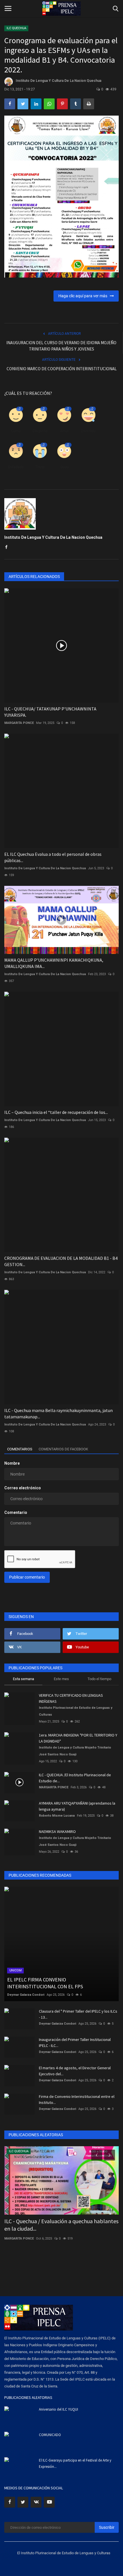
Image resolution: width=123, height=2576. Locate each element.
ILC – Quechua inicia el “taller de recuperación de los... (56, 1112)
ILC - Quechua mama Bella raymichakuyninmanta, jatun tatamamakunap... (58, 1413)
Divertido (88, 431)
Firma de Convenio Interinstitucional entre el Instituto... (77, 2099)
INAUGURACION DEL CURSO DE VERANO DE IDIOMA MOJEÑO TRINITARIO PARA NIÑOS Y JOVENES (61, 346)
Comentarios (20, 1449)
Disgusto (40, 431)
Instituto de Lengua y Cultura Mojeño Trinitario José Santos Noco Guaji (75, 1751)
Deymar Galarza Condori (26, 1995)
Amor (64, 431)
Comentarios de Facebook (63, 1449)
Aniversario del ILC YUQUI (58, 2409)
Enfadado (16, 467)
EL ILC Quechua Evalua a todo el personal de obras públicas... (53, 857)
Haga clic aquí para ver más (84, 296)
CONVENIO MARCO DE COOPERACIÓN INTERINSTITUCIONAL (62, 369)
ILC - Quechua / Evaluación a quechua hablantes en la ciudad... (61, 2225)
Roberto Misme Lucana (57, 1816)
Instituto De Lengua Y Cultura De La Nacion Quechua (58, 81)
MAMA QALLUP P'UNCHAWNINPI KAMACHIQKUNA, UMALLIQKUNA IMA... (54, 963)
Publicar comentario (27, 1577)
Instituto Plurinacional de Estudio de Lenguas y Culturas (76, 1711)
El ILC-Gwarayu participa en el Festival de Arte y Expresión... (75, 2463)
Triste (40, 467)
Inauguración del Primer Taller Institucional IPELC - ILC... (75, 2043)
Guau (64, 467)
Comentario (16, 1512)
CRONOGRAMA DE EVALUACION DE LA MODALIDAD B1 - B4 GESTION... (61, 1261)
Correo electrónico (23, 1488)
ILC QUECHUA (16, 28)
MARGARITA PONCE (19, 723)
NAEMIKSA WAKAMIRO (57, 1831)
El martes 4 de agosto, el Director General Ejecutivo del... (75, 2071)
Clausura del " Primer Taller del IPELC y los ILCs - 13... (78, 2014)
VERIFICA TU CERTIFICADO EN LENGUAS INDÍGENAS (71, 1698)
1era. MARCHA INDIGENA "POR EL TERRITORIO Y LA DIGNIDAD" (78, 1738)
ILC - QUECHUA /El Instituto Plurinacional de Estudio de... (75, 1778)
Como (16, 431)
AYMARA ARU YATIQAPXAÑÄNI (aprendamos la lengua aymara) (77, 1806)
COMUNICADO (50, 2435)
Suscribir (107, 2527)
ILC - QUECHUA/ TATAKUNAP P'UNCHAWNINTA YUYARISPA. (50, 712)
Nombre (12, 1463)
